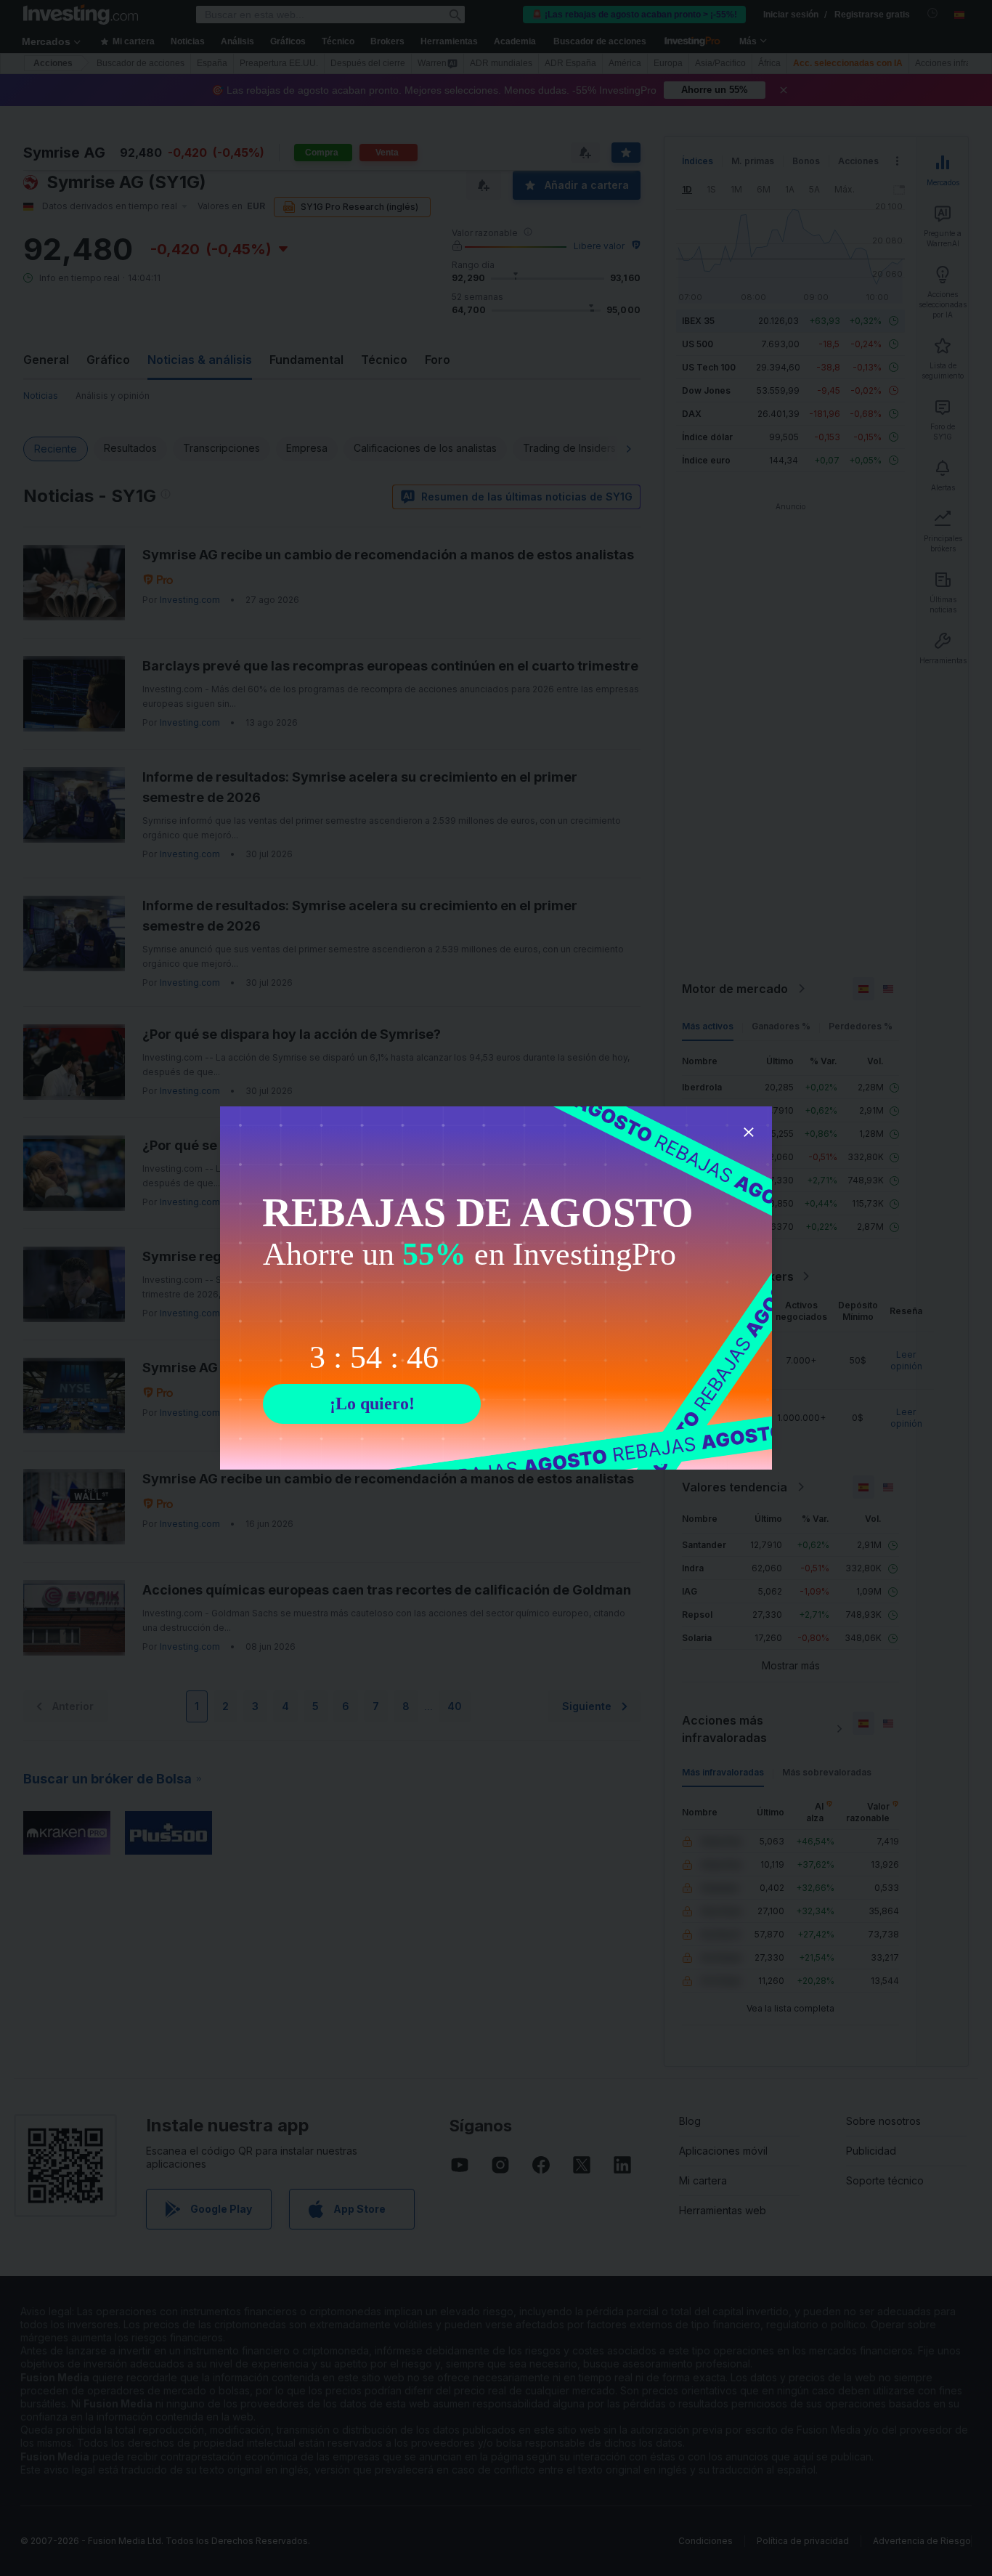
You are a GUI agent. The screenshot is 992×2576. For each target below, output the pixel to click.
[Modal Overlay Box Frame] (496, 1288)
